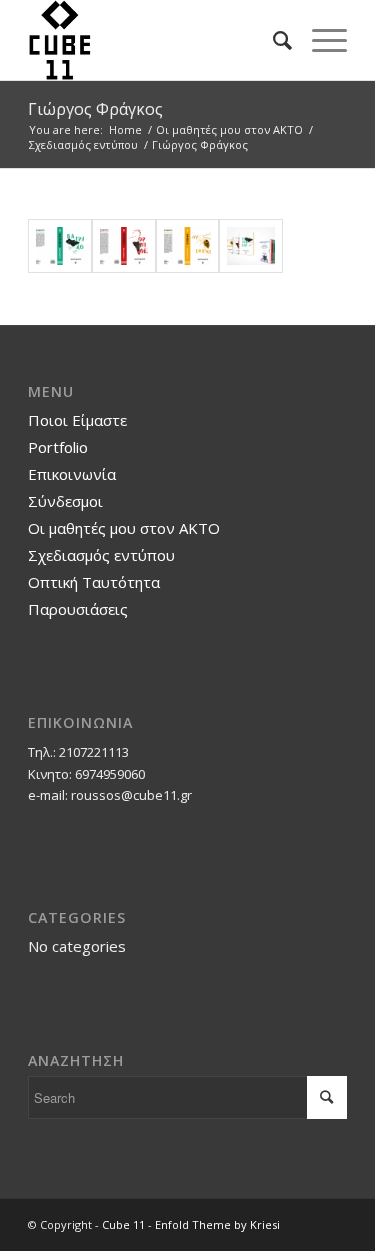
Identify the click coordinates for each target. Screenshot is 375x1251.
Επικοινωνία (72, 474)
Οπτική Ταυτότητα (94, 582)
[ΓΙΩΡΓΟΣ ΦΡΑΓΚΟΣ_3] (60, 246)
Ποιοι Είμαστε (77, 420)
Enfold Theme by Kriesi (217, 1224)
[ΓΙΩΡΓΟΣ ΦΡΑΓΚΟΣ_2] (124, 246)
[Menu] (319, 40)
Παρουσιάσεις (78, 609)
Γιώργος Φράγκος (95, 109)
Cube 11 (123, 1224)
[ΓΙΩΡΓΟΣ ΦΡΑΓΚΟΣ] (188, 246)
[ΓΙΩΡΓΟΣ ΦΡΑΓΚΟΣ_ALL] (251, 246)
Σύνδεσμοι (65, 501)
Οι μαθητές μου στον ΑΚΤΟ (124, 528)
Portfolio (58, 447)
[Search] (272, 40)
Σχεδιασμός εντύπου (101, 555)
